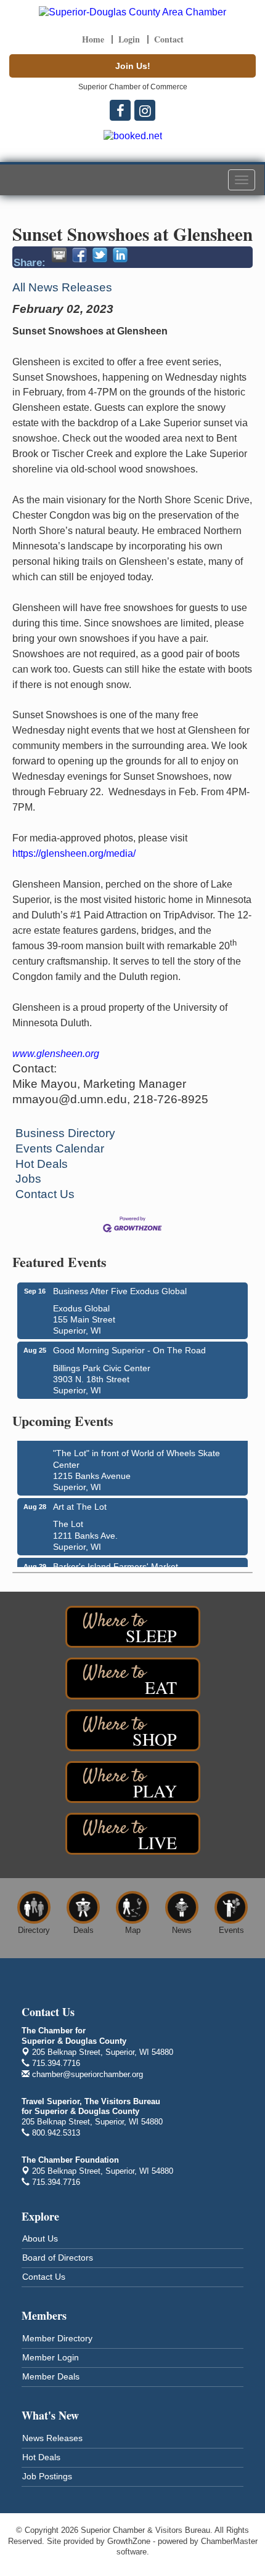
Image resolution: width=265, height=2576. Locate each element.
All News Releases (62, 287)
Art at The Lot (80, 1503)
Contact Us (45, 1194)
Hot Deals (42, 1164)
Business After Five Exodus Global (120, 1291)
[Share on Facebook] (79, 255)
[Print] (59, 255)
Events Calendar (60, 1148)
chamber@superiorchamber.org (86, 2074)
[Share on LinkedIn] (120, 255)
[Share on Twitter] (100, 255)
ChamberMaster (229, 2541)
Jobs (28, 1179)
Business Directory (65, 1133)
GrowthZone (129, 2541)
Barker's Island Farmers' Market (116, 1563)
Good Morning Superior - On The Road (129, 1350)
